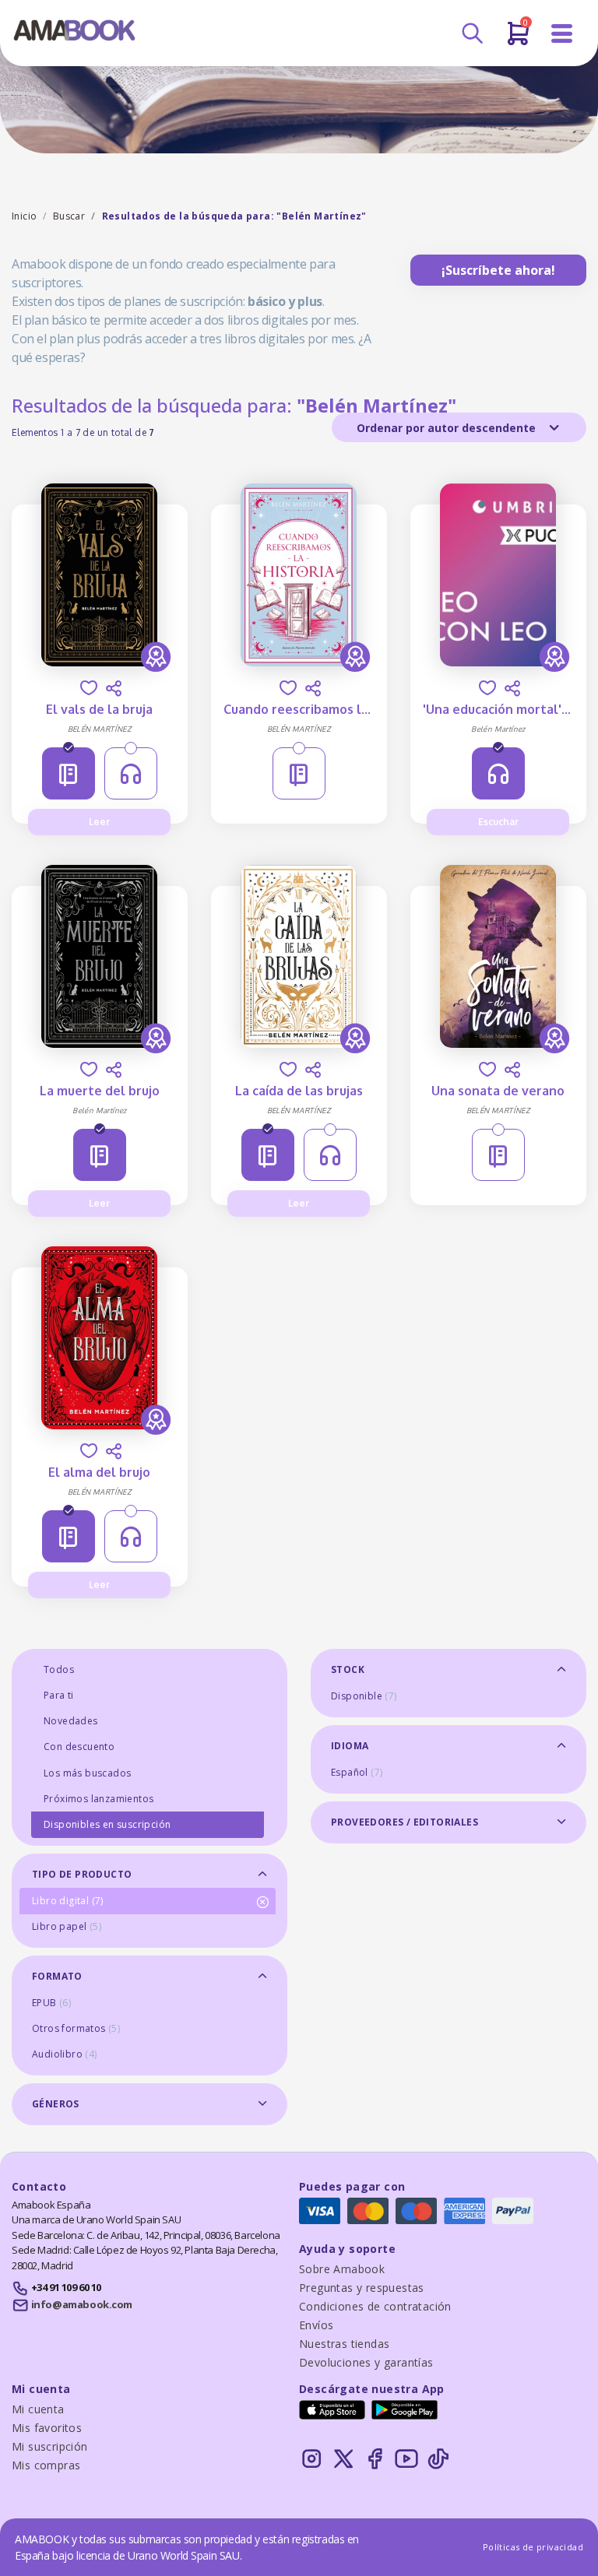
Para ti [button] (59, 1695)
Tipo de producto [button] (82, 1874)
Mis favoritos (47, 2428)
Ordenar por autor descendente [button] (448, 428)
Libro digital (68, 1901)
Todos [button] (59, 1669)
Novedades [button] (71, 1721)
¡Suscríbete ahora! (498, 270)
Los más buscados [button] (87, 1773)
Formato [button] (57, 1976)
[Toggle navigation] (562, 34)
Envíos (316, 2325)
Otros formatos (76, 2028)
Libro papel (67, 1926)
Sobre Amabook (342, 2269)
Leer (99, 822)
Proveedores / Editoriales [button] (405, 1822)
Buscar (69, 216)
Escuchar (498, 822)
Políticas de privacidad (533, 2547)
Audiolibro (65, 2054)
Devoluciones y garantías (366, 2362)
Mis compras (46, 2465)
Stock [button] (348, 1669)
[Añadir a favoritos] (89, 688)
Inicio (24, 216)
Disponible (364, 1696)
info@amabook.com (82, 2304)
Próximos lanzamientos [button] (98, 1799)
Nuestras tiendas (344, 2344)
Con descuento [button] (79, 1747)
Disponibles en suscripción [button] (107, 1824)
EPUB (51, 2003)
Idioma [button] (350, 1746)
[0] (518, 40)
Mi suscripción (50, 2446)
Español (357, 1772)
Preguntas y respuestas (362, 2288)
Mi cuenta (38, 2409)
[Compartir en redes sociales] (114, 688)
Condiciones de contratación (375, 2306)
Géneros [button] (56, 2104)
